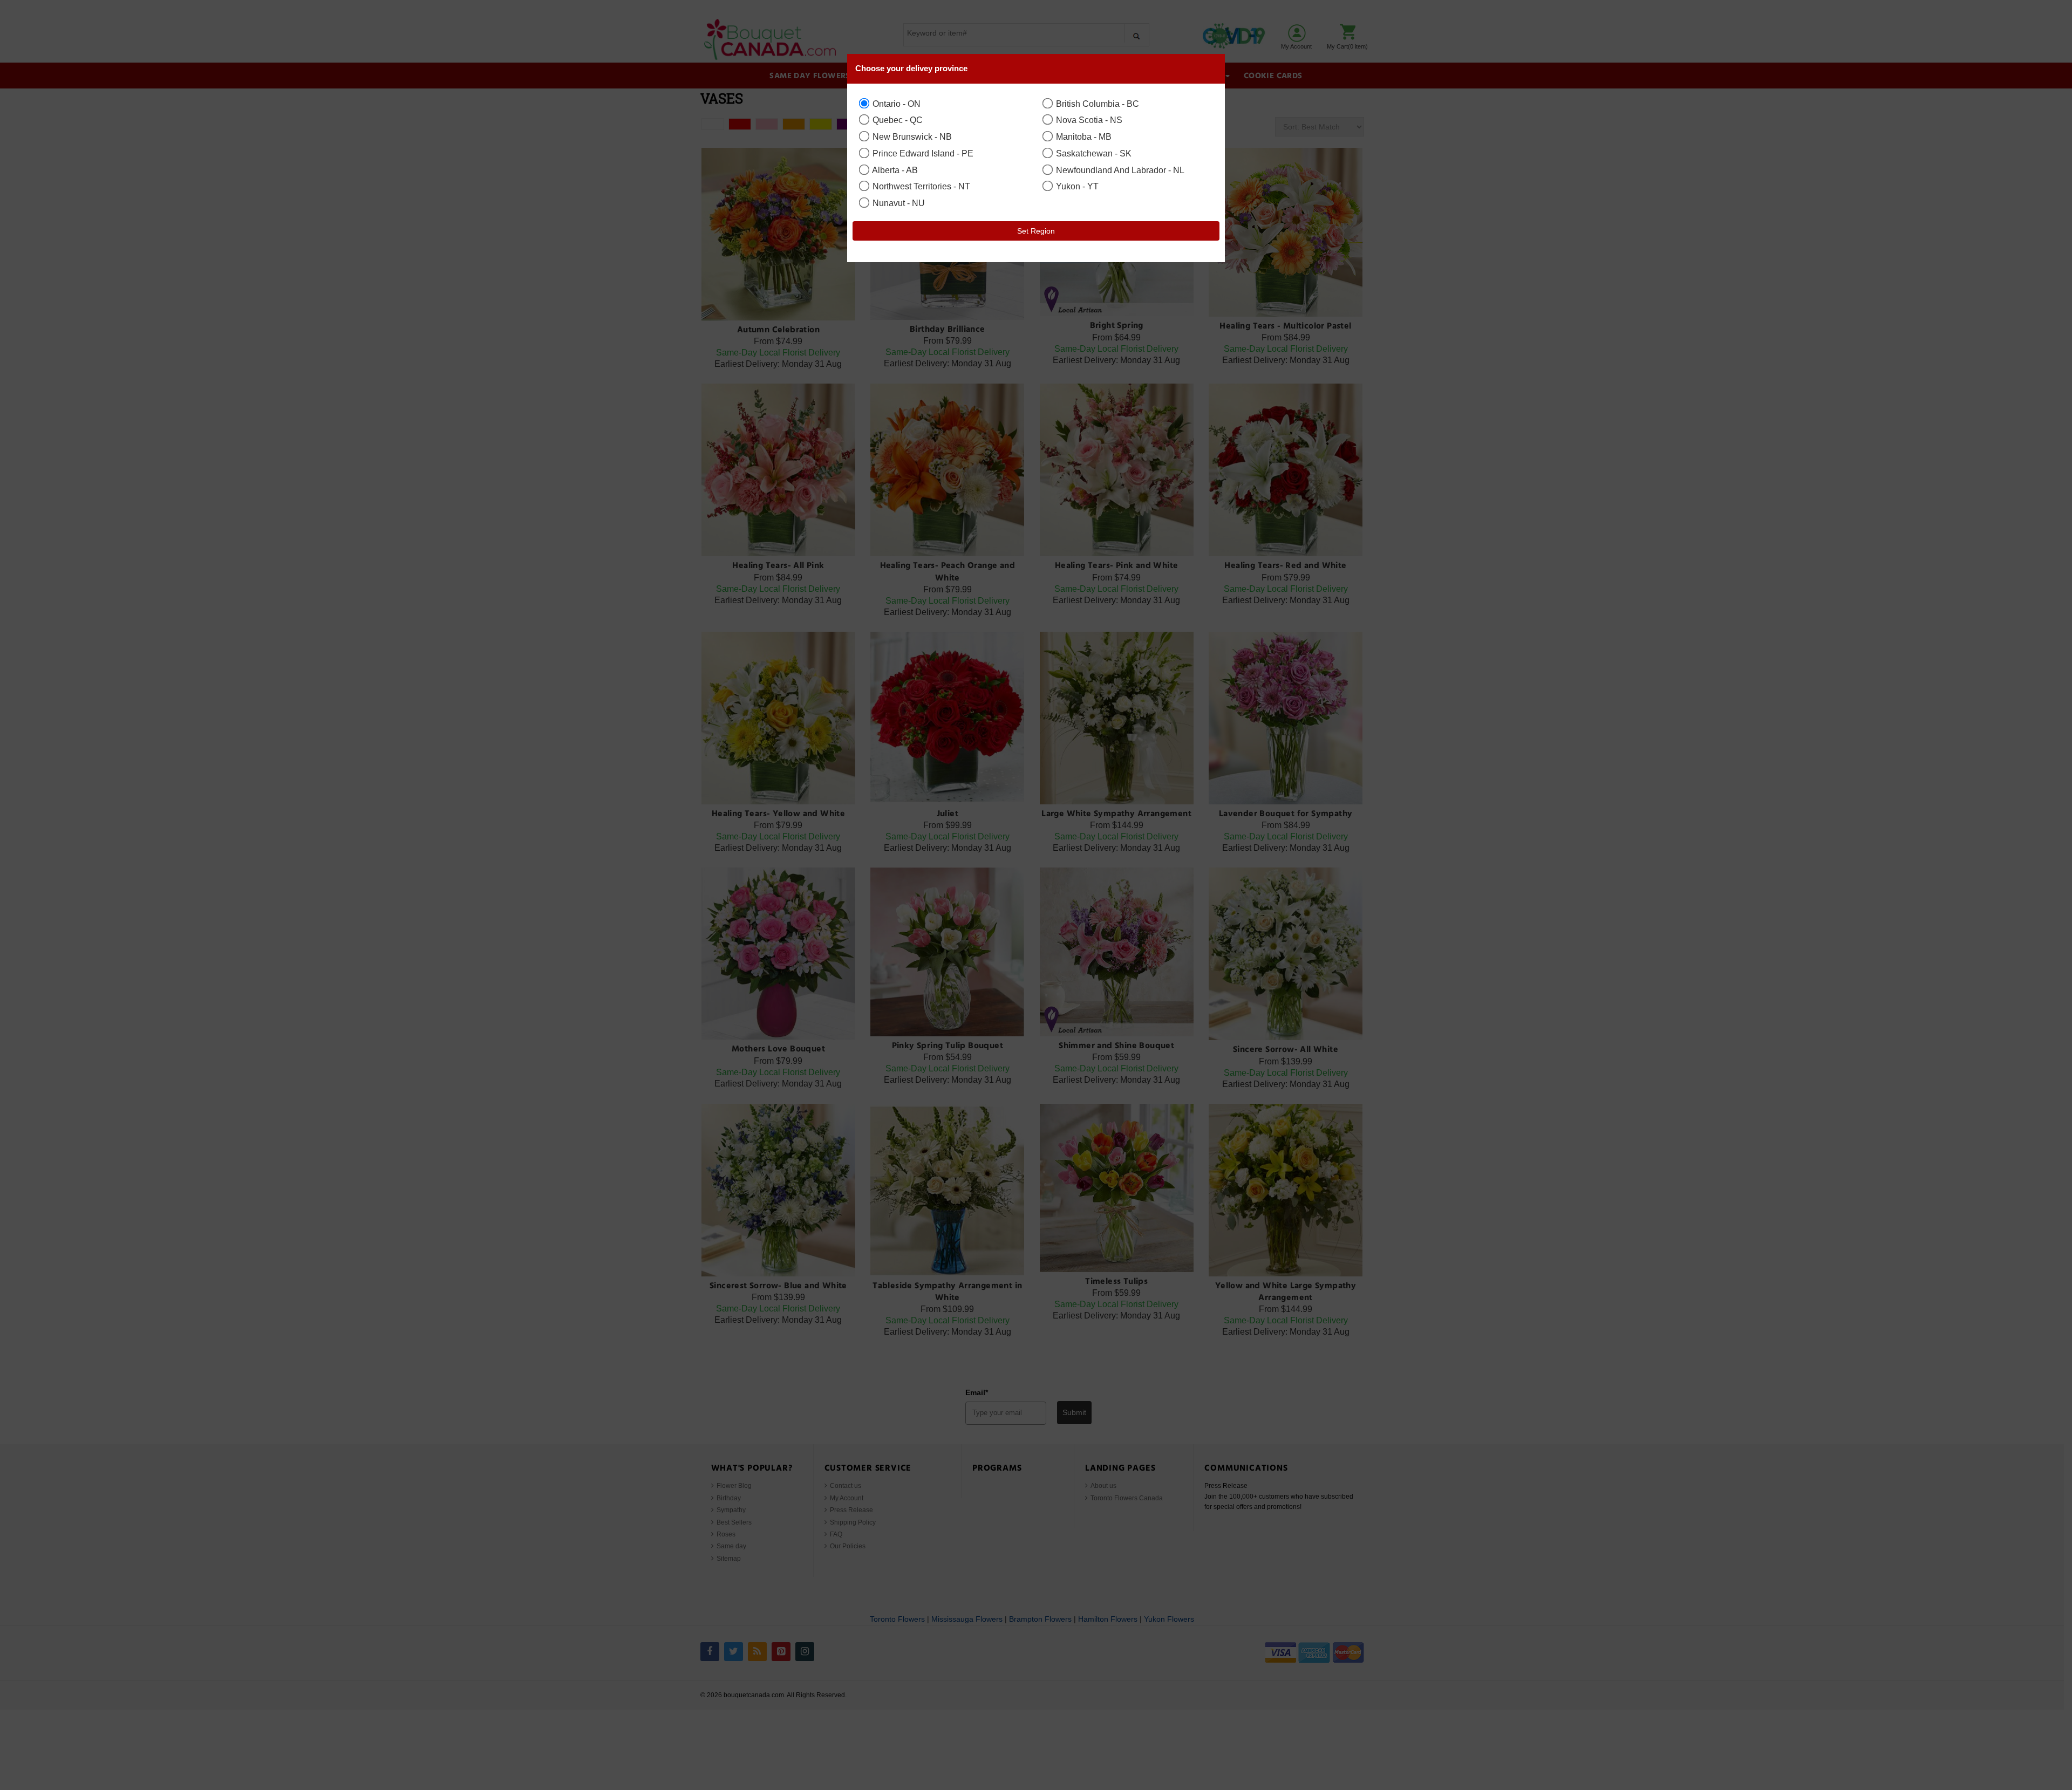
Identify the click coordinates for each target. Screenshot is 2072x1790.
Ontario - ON (895, 104)
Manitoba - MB (1083, 136)
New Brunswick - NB (911, 136)
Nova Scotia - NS (1088, 120)
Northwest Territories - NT (920, 186)
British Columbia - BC (1096, 104)
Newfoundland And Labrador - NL (1119, 170)
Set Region (1036, 231)
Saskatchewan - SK (1093, 153)
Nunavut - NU (898, 203)
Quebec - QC (897, 120)
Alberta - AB (894, 170)
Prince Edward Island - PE (922, 153)
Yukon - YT (1076, 186)
